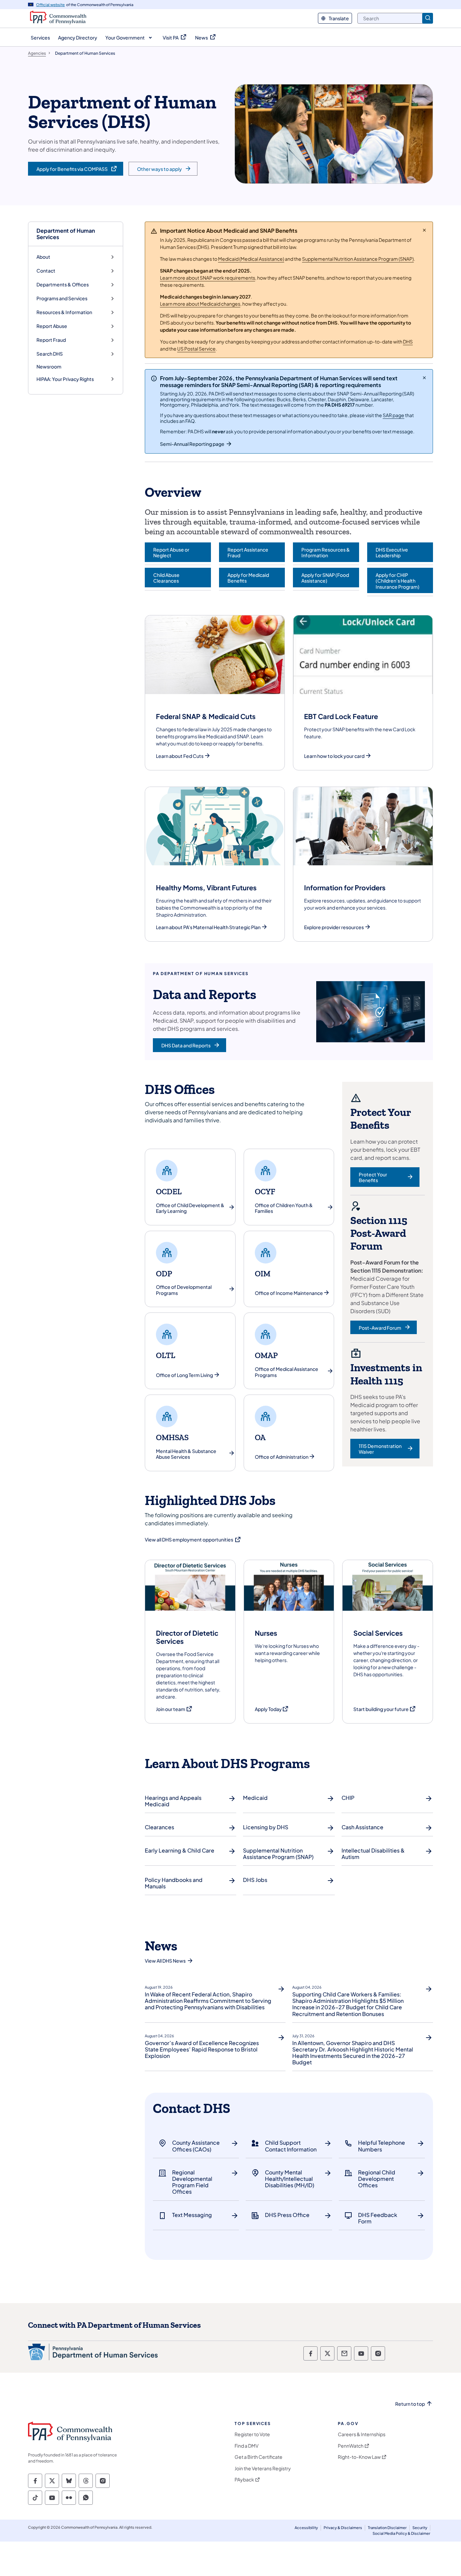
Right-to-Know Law (359, 2457)
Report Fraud (51, 340)
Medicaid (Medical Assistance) (251, 259)
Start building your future (385, 1709)
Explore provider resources (334, 927)
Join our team (174, 1709)
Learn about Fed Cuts (180, 756)
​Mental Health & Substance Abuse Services (186, 1454)
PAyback (244, 2480)
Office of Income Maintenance (289, 1293)
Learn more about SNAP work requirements (208, 278)
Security (420, 2528)
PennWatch (351, 2446)
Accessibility (306, 2528)
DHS (408, 341)
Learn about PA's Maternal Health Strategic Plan (208, 927)
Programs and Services (62, 298)
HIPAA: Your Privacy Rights (65, 379)
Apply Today (272, 1709)
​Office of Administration (282, 1457)
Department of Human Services (66, 234)
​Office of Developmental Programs (184, 1290)
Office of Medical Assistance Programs (287, 1372)
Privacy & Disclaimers (343, 2528)
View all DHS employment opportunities (193, 1539)
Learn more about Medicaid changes (200, 304)
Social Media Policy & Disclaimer (401, 2533)
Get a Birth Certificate (259, 2457)
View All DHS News (165, 1961)
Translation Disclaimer (387, 2528)
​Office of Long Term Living (184, 1375)
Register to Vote (252, 2434)
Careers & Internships (362, 2434)
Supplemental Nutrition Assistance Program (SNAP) (358, 259)
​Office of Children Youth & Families (284, 1208)
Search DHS (50, 354)
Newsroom (49, 366)
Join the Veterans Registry (263, 2468)
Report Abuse (52, 326)
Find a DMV (247, 2446)
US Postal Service (196, 349)
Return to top (410, 2404)
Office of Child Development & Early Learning (190, 1208)
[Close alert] (424, 230)
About (43, 257)
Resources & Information (64, 312)
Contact (46, 271)
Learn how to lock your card (334, 756)
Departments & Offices (63, 285)
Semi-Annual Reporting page (192, 444)
